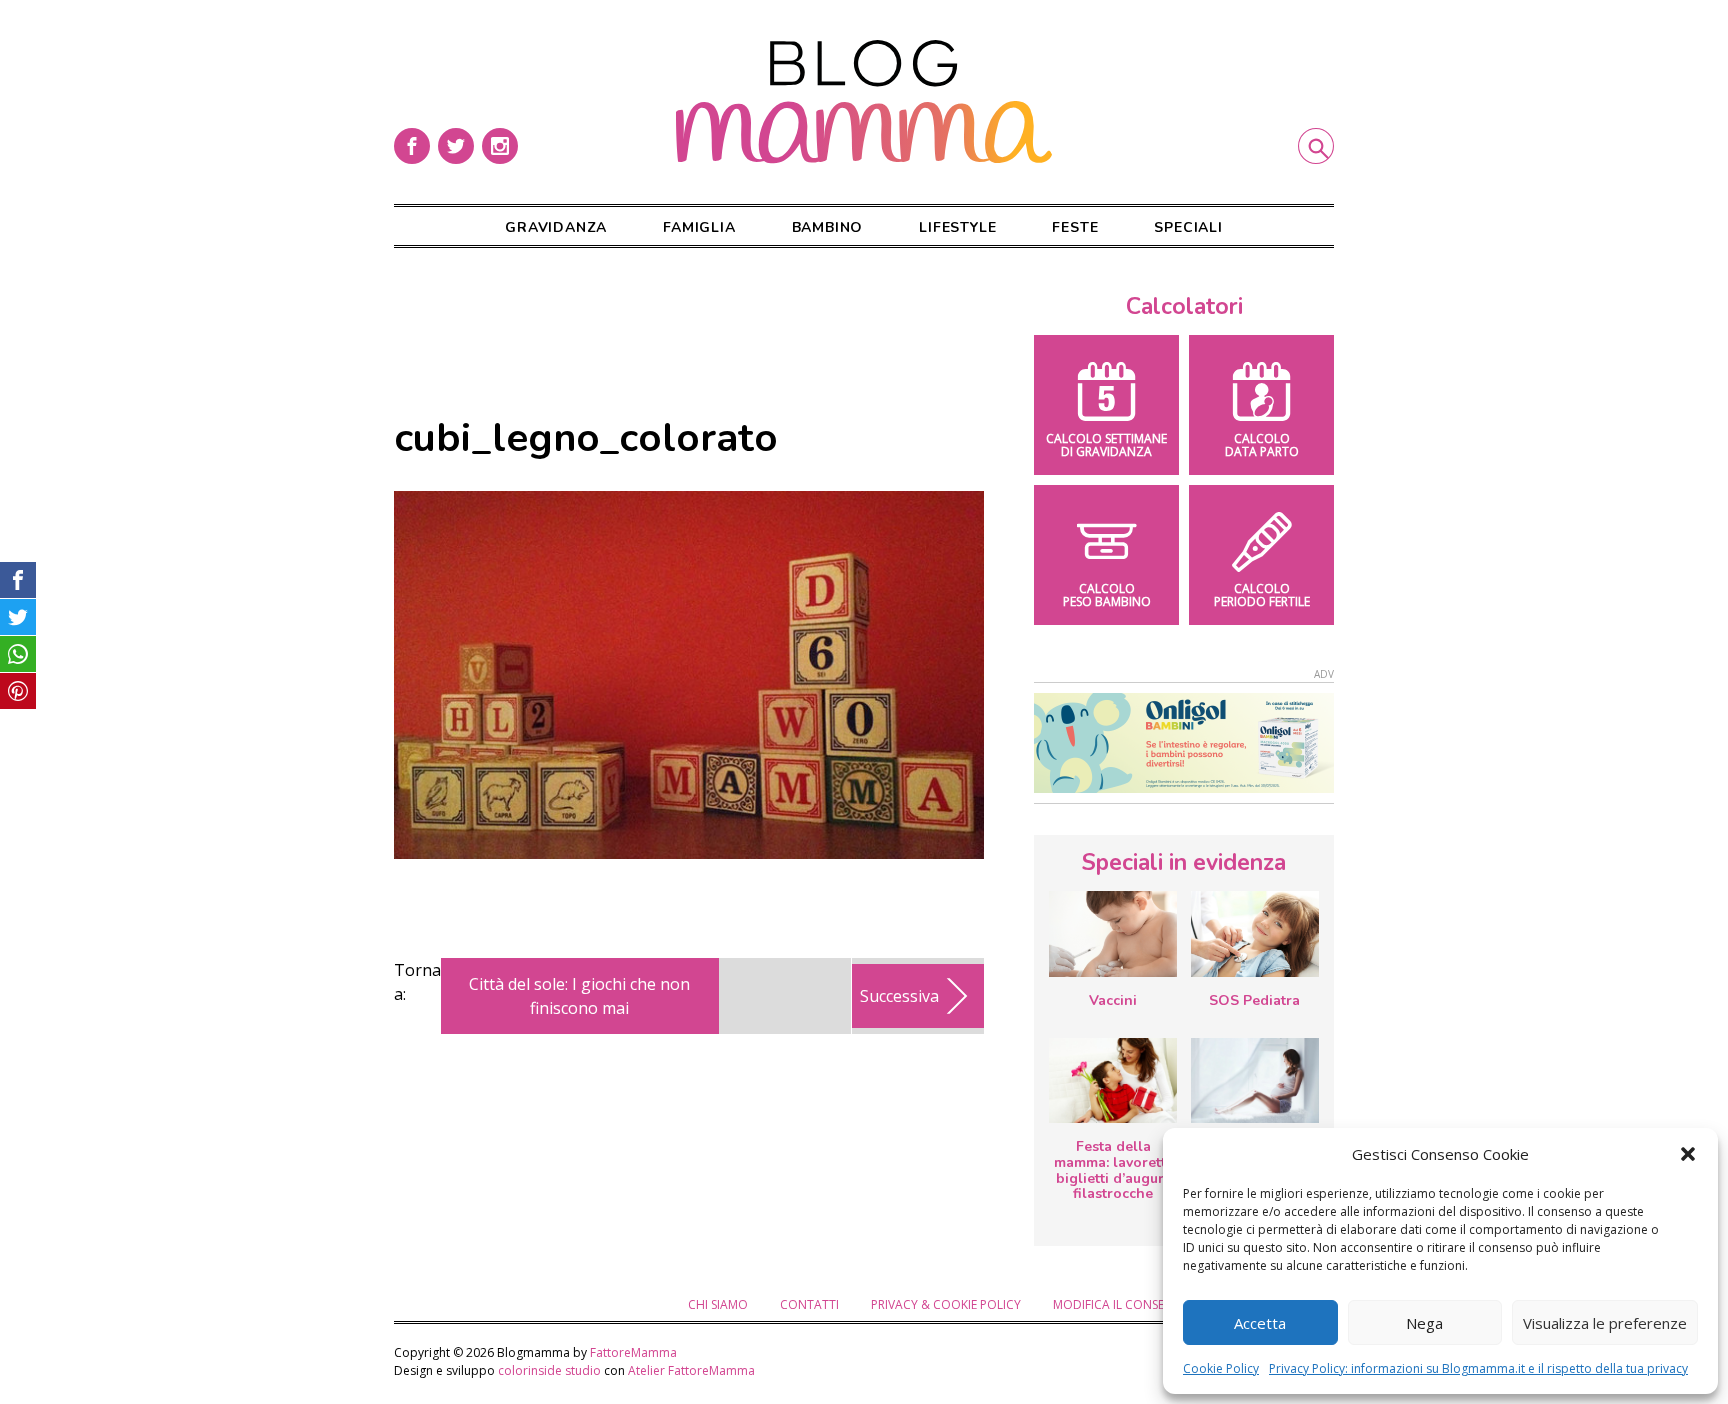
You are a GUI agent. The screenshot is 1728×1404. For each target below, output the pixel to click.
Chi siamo (718, 1304)
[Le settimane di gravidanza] (1255, 1081)
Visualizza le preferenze (1605, 1323)
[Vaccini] (1113, 934)
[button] (1688, 1154)
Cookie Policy (1221, 1368)
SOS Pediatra (1254, 1000)
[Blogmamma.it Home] (864, 102)
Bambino (828, 227)
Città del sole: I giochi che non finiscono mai (579, 996)
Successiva (899, 996)
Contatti (809, 1304)
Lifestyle (957, 227)
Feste (1075, 227)
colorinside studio (549, 1370)
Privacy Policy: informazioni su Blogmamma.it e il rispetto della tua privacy (1478, 1368)
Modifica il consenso (1121, 1304)
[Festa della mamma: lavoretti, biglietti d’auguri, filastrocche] (1113, 1080)
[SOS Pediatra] (1255, 934)
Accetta (1260, 1323)
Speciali (1188, 227)
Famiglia (699, 227)
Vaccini (1113, 1000)
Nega (1424, 1323)
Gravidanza (556, 227)
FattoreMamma (633, 1352)
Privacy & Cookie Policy (946, 1304)
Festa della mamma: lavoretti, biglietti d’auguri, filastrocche (1113, 1170)
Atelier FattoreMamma (691, 1370)
